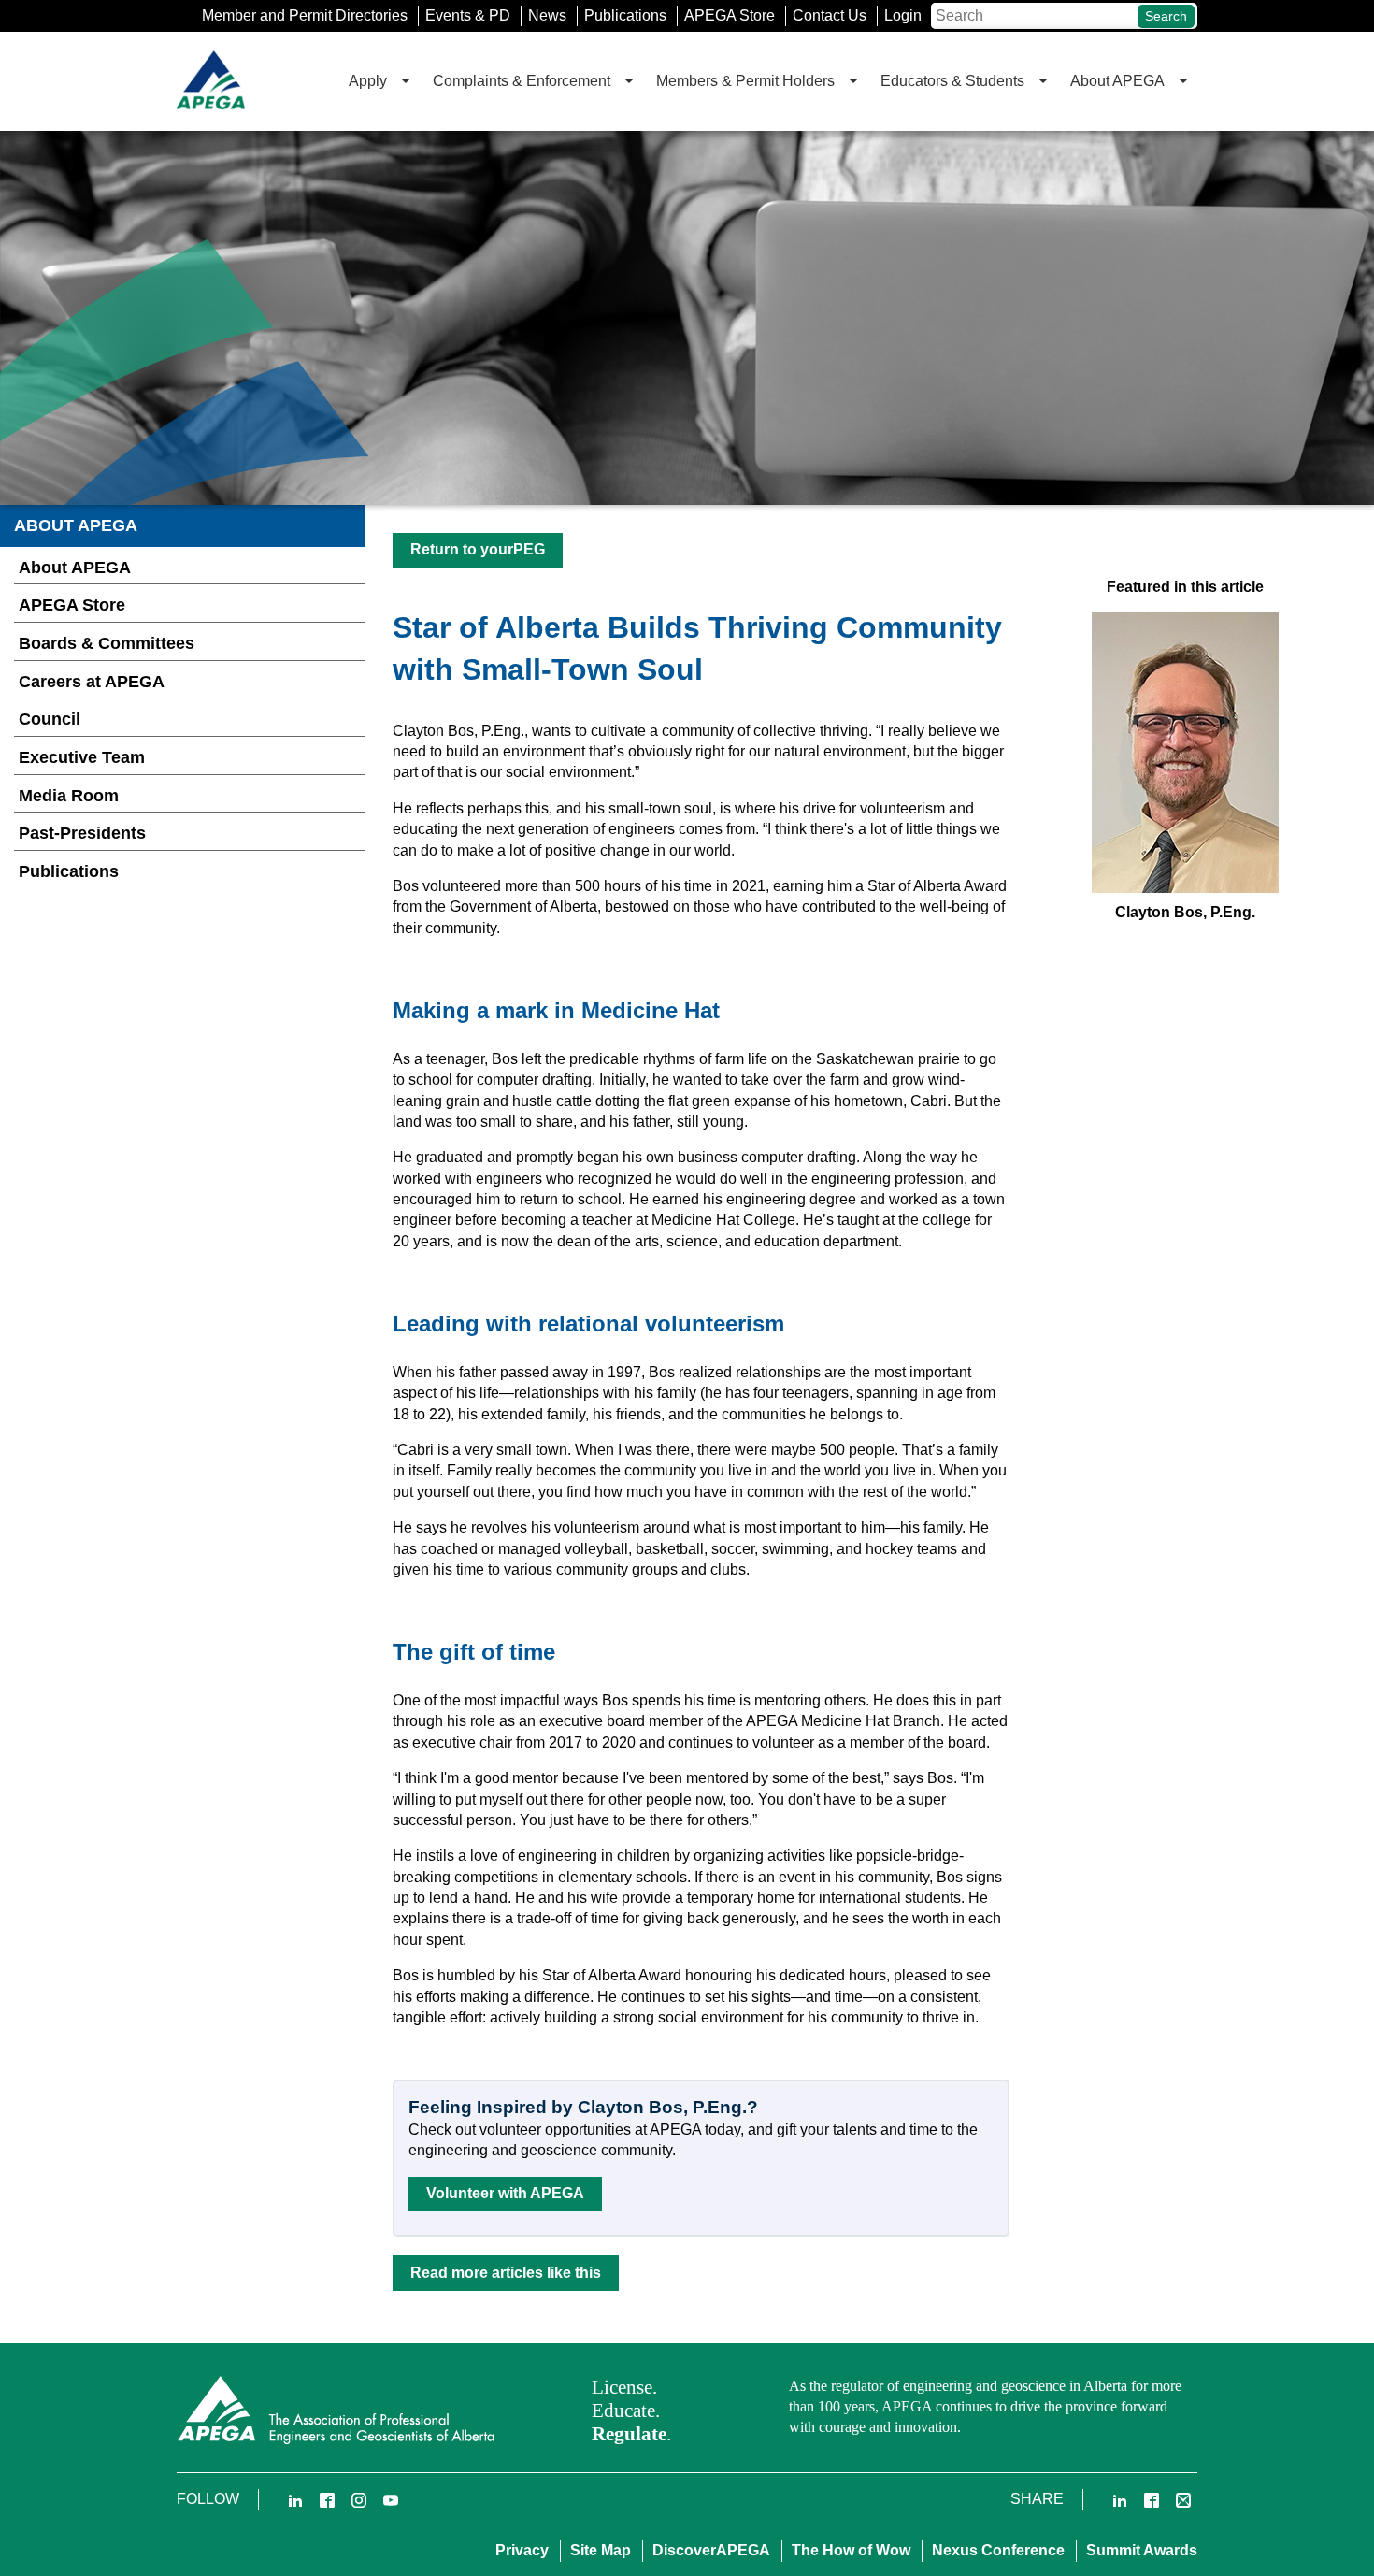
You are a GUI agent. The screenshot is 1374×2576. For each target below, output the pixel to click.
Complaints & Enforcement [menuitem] (522, 81)
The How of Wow (851, 2550)
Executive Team (82, 757)
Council (50, 719)
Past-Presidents (82, 833)
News (547, 15)
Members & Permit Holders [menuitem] (745, 81)
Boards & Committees (107, 643)
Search (1166, 16)
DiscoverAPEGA (711, 2550)
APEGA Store (730, 15)
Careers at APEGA (92, 682)
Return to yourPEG (478, 549)
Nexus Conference (998, 2550)
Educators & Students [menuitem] (952, 81)
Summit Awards (1142, 2550)
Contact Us (830, 15)
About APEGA (75, 568)
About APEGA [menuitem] (1117, 81)
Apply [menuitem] (368, 81)
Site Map (601, 2550)
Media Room (69, 796)
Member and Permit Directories (305, 15)
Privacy (522, 2550)
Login (903, 15)
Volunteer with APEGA (505, 2193)
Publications (625, 15)
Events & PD (468, 15)
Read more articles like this (506, 2273)
